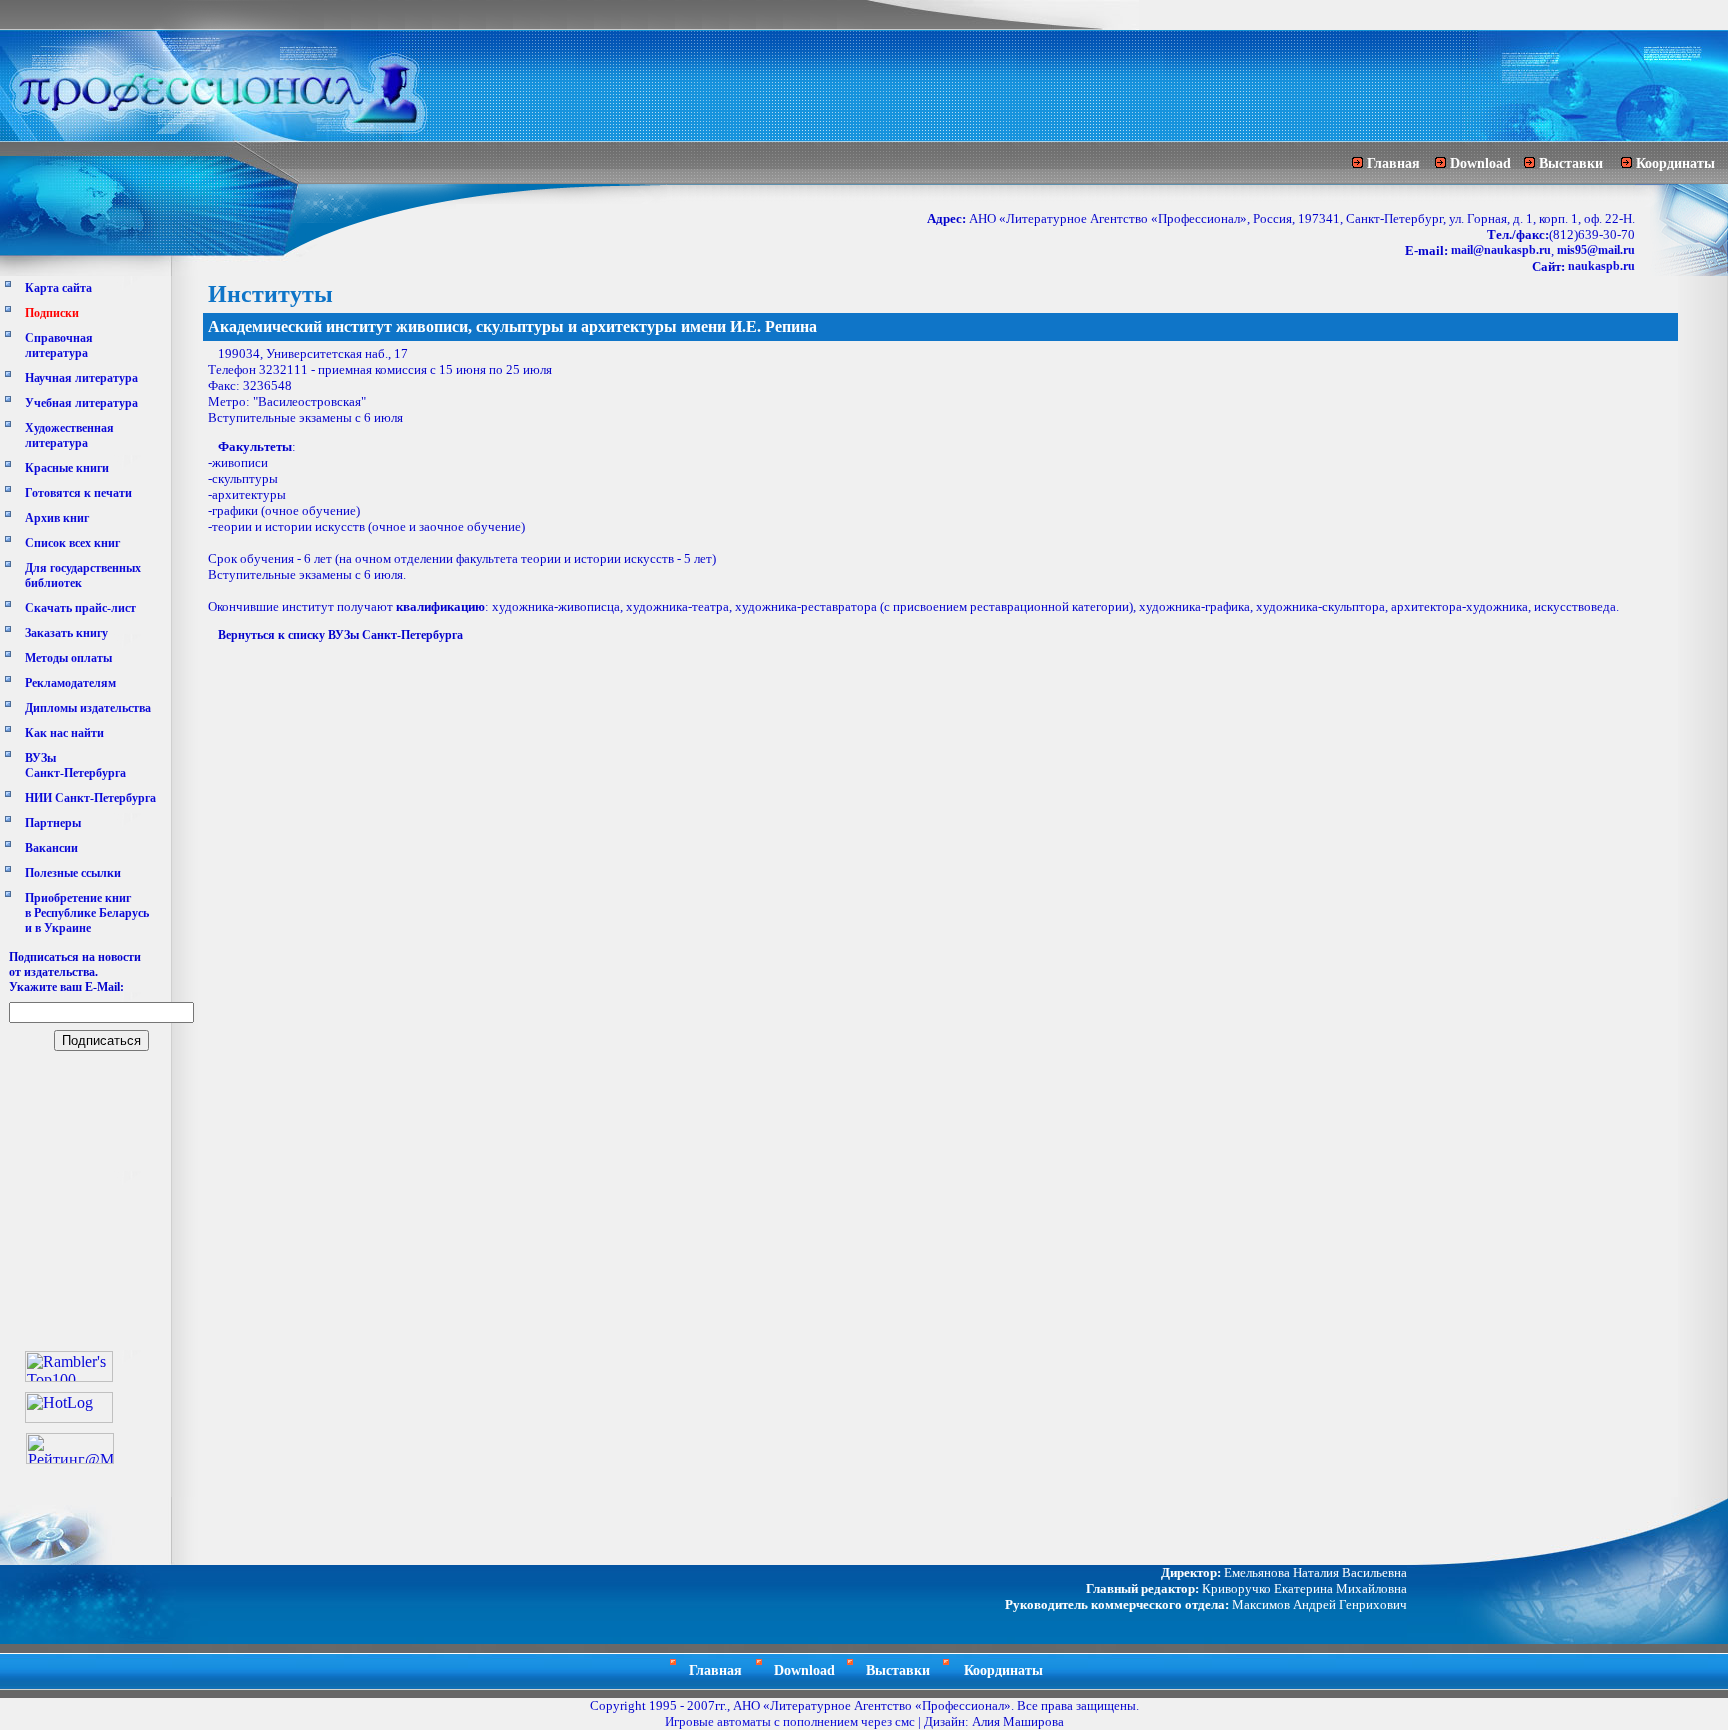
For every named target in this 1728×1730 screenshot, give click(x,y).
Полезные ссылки (73, 873)
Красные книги (67, 468)
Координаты (1675, 163)
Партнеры (53, 823)
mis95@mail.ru (1596, 250)
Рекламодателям (70, 683)
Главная (1393, 163)
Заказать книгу (66, 633)
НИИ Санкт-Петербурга (90, 798)
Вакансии (51, 848)
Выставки (1571, 163)
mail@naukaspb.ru (1501, 250)
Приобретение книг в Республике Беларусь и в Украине (87, 913)
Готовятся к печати (78, 493)
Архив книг (57, 518)
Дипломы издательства (88, 708)
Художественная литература (69, 435)
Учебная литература (81, 403)
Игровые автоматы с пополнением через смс (790, 1721)
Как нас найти (64, 733)
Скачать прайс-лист (80, 608)
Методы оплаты (68, 658)
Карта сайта (58, 288)
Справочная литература (59, 345)
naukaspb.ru (1601, 266)
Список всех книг (72, 543)
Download (1480, 163)
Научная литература (81, 378)
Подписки (52, 313)
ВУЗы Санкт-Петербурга (75, 765)
